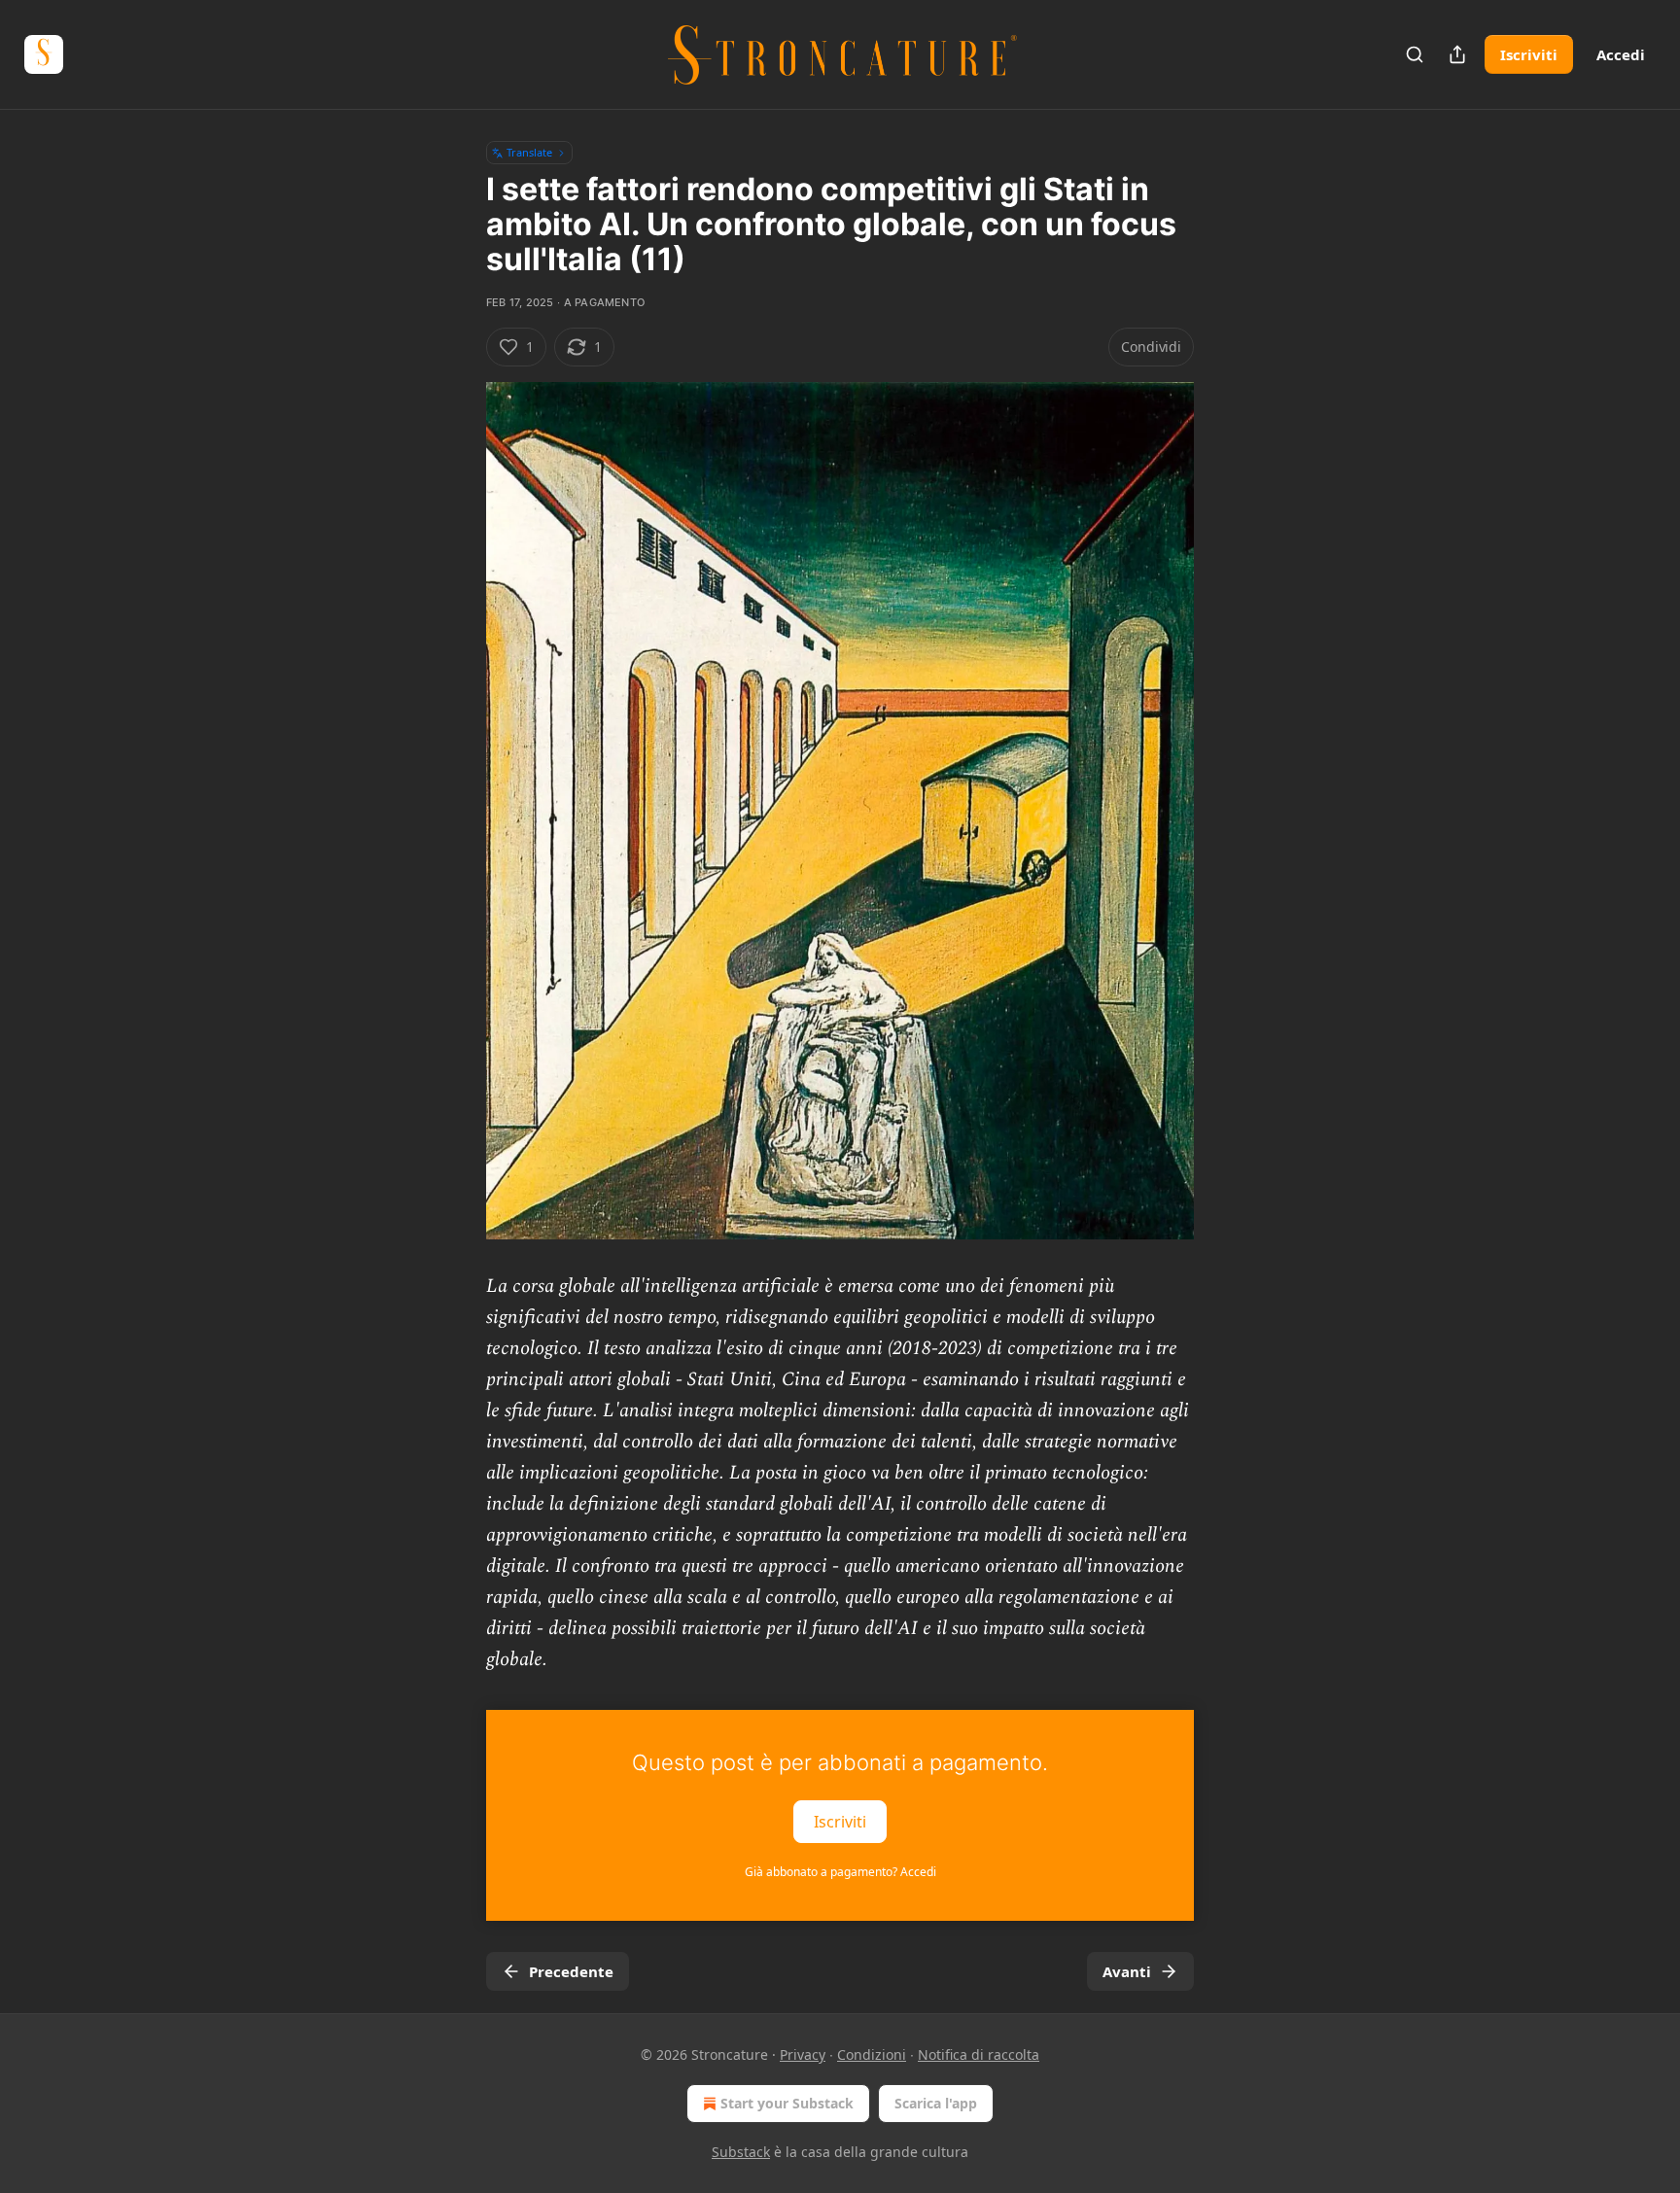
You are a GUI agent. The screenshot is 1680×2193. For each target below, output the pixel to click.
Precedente (571, 1971)
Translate (529, 152)
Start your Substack (787, 2103)
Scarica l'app (936, 2103)
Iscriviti (1529, 54)
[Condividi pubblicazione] (1457, 54)
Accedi (1621, 54)
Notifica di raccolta (979, 2054)
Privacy (803, 2054)
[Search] (1415, 54)
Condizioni (872, 2054)
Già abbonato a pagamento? (840, 1872)
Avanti (1127, 1971)
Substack (741, 2152)
